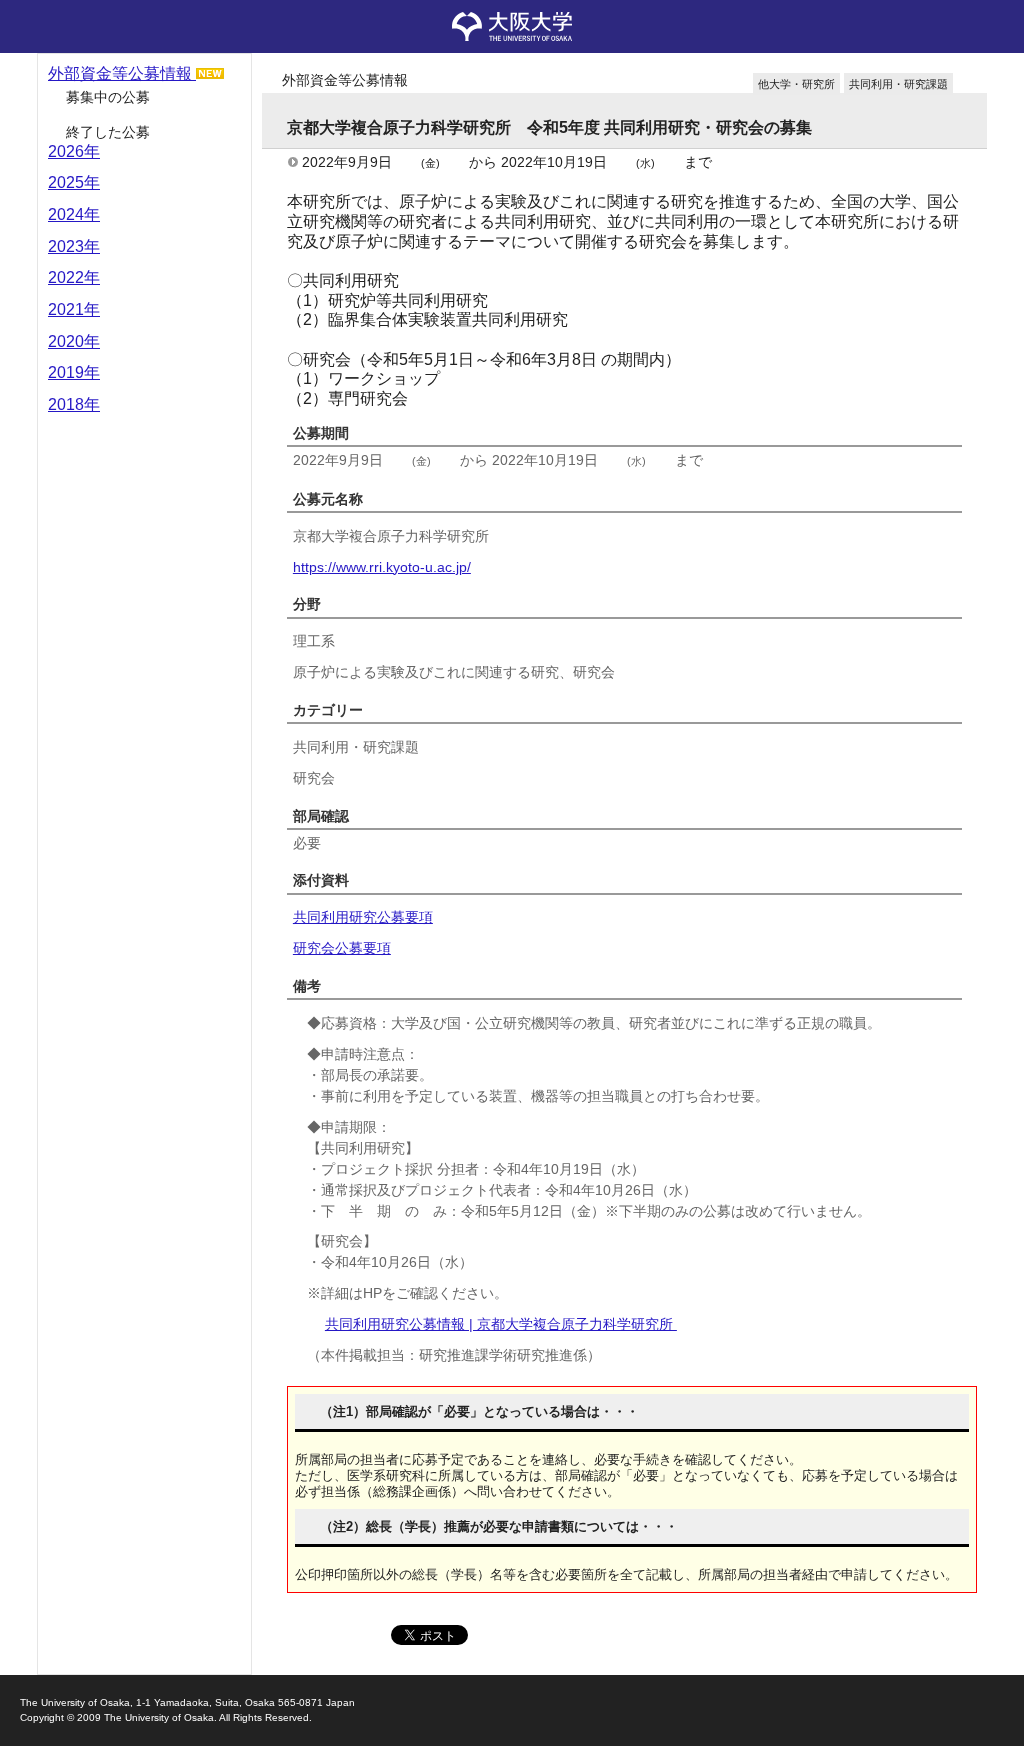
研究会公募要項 (342, 948)
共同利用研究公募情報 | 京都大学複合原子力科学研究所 (501, 1324)
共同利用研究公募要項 (363, 917)
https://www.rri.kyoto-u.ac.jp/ (382, 567)
